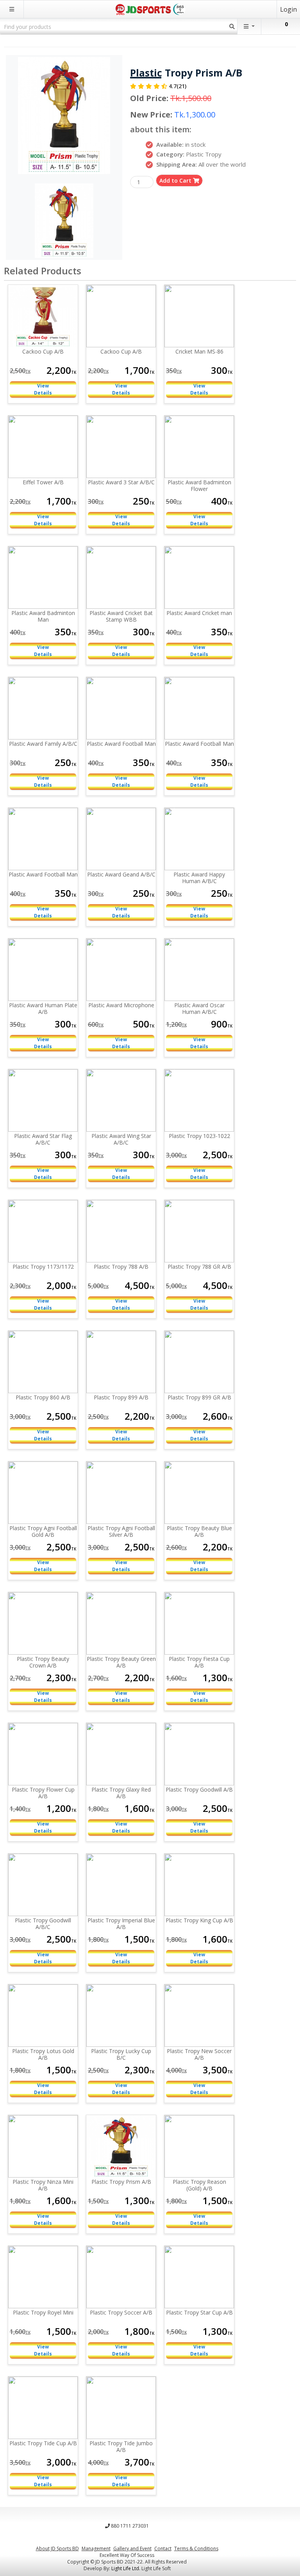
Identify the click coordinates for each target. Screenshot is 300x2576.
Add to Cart (176, 180)
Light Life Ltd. (126, 2568)
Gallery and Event (132, 2548)
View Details (43, 389)
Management (96, 2548)
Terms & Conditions (196, 2548)
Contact (163, 2548)
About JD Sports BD (57, 2548)
